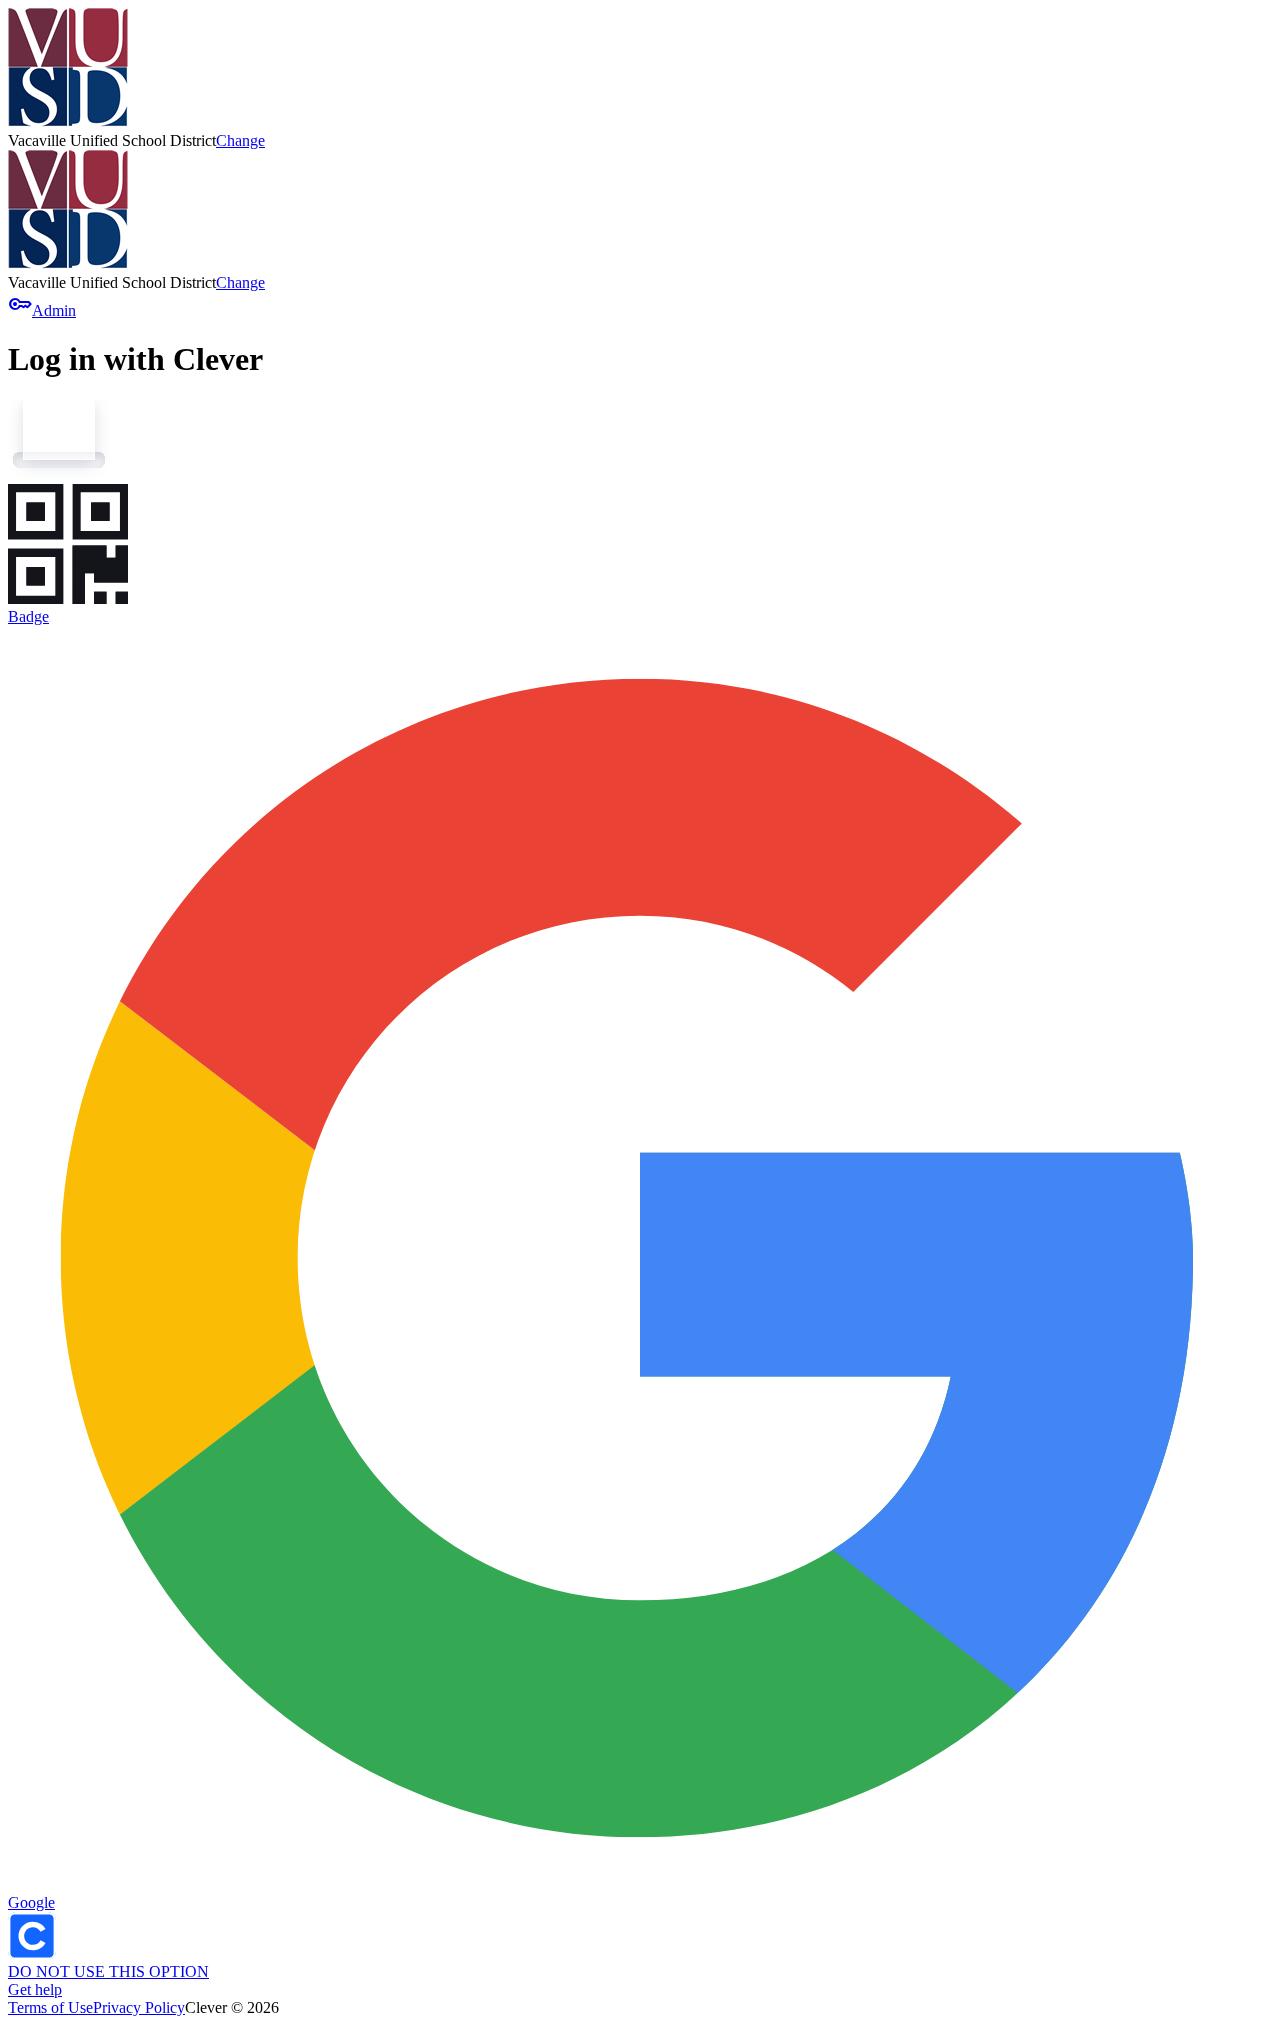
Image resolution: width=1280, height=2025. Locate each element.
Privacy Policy (139, 2007)
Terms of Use (50, 2007)
